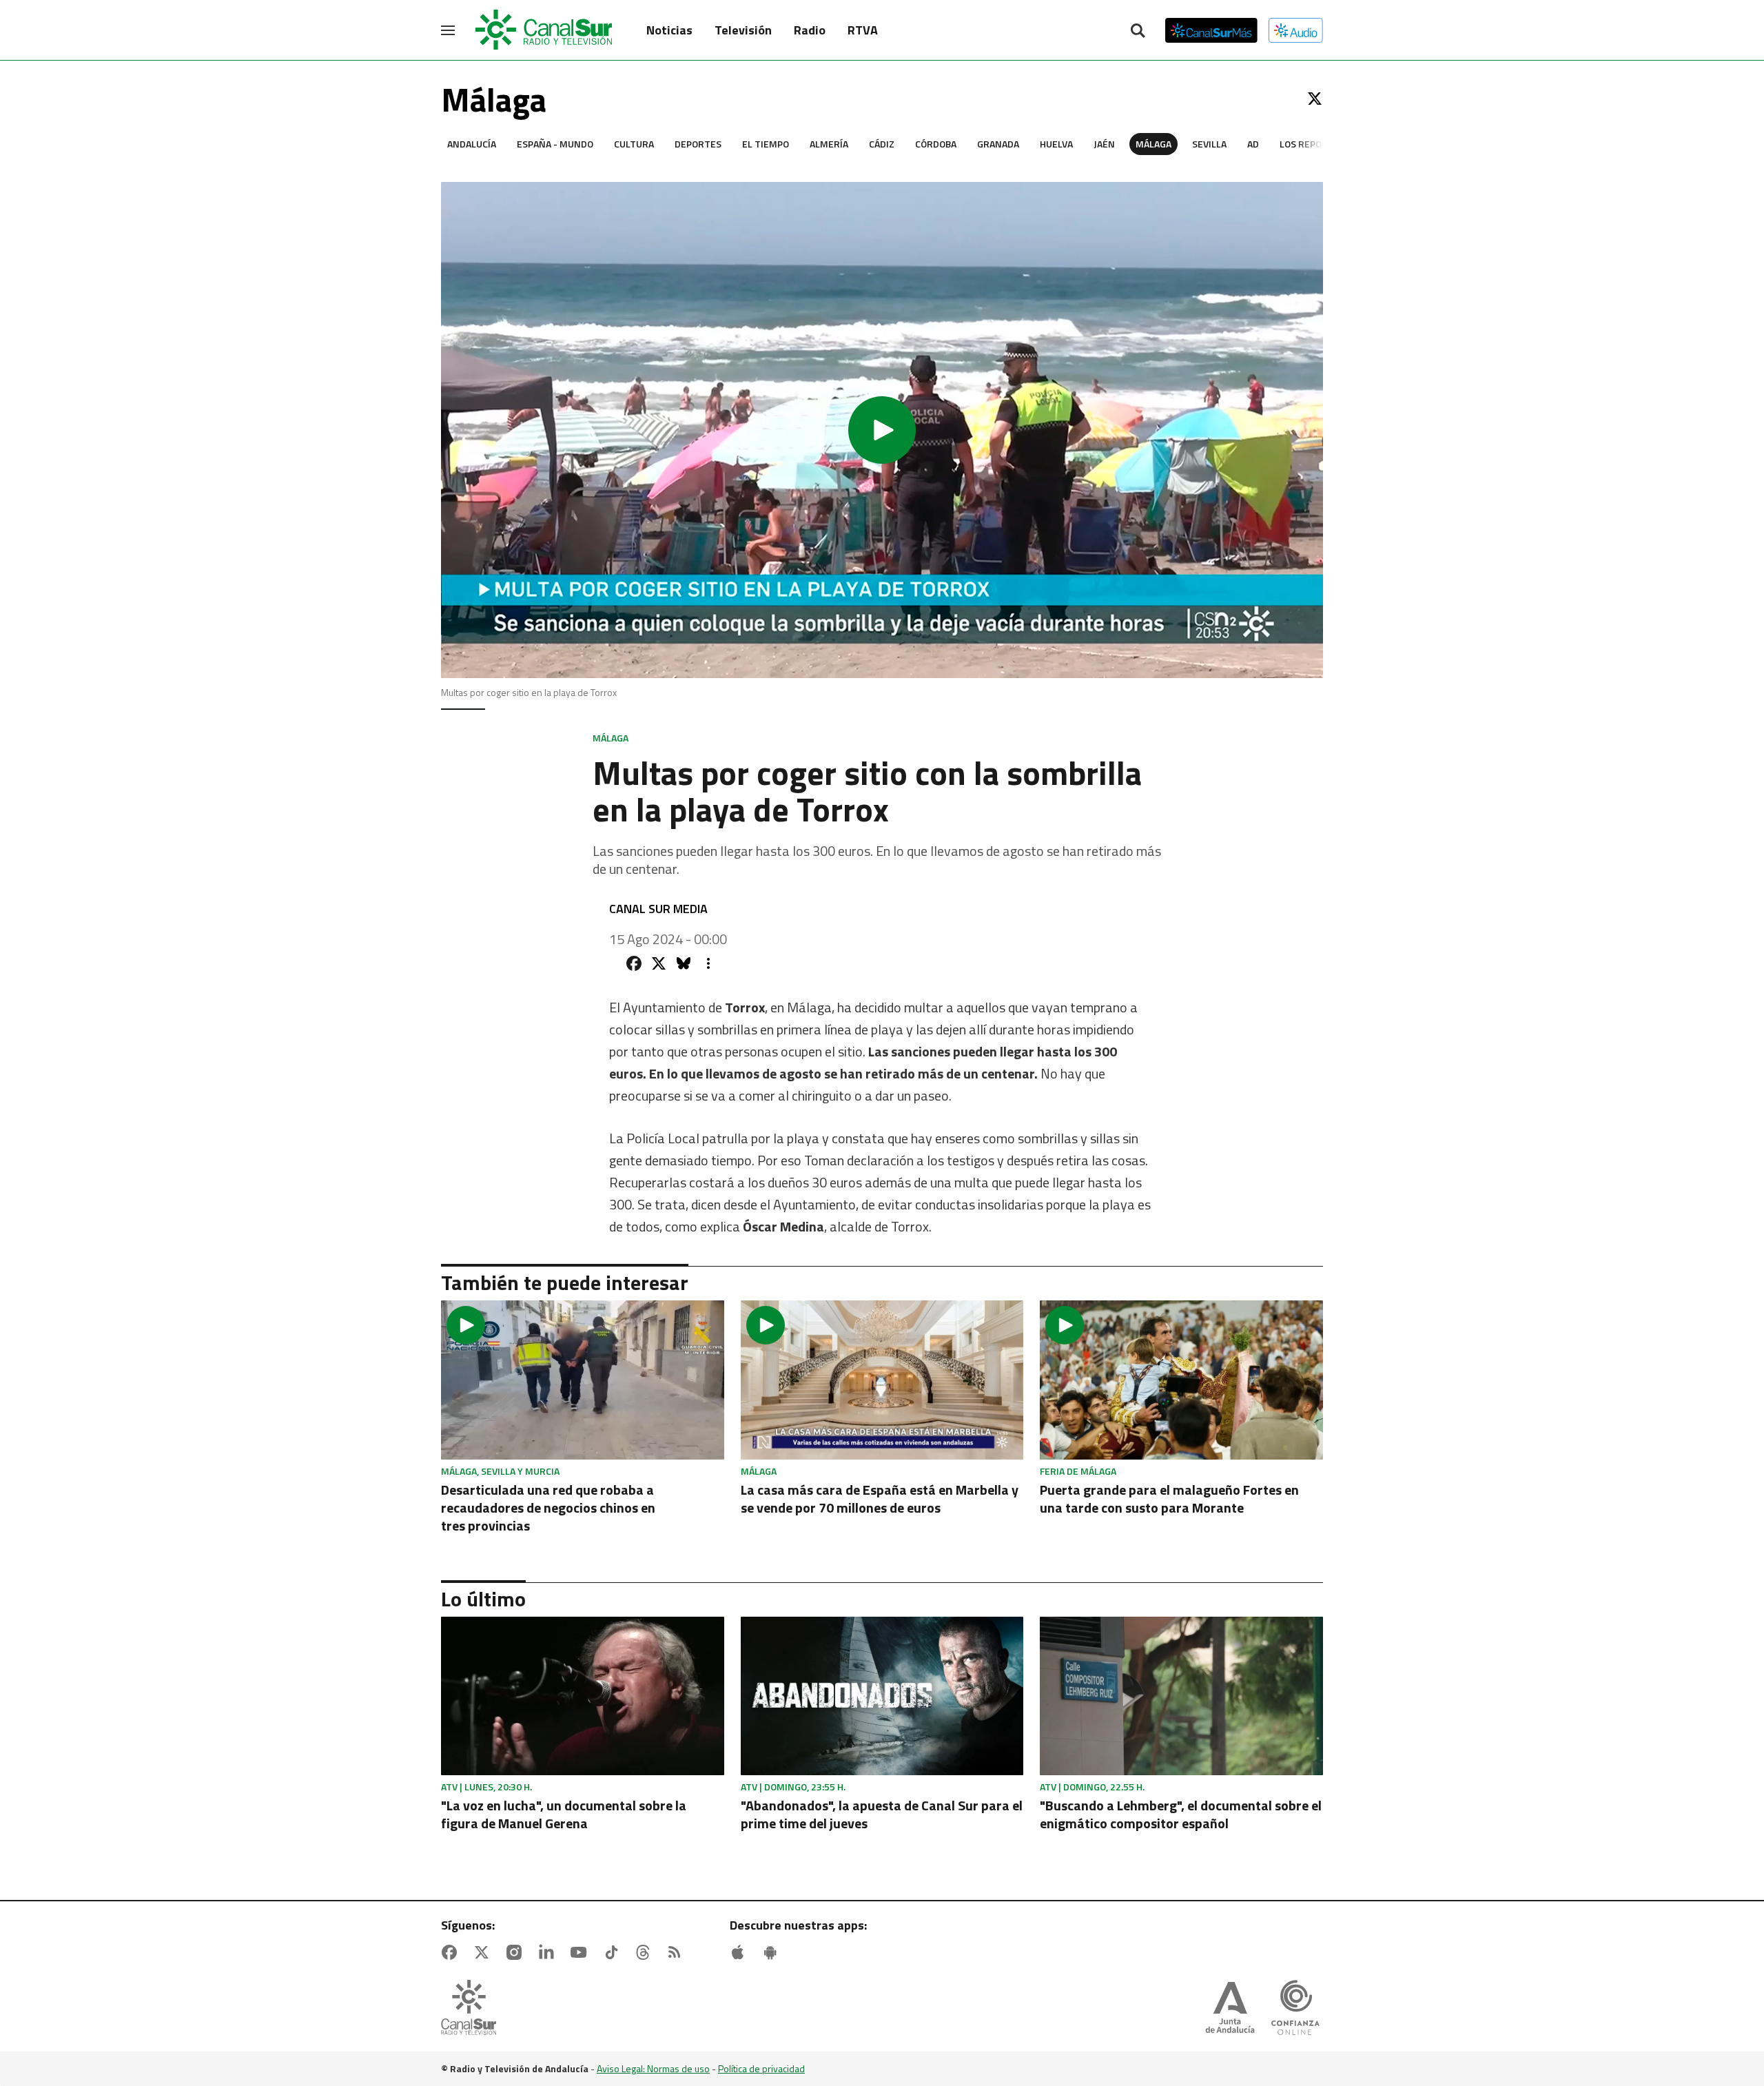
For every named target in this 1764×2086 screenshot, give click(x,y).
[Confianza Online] (1295, 2009)
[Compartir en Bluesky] (684, 963)
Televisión (743, 30)
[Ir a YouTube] (582, 1952)
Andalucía (472, 144)
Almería (829, 144)
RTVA (863, 30)
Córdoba (936, 144)
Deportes (698, 144)
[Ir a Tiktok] (614, 1952)
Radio (810, 30)
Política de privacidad (761, 2068)
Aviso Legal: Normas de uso (653, 2068)
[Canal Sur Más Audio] (1296, 30)
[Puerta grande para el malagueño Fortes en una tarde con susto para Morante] (1181, 1380)
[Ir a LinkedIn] (549, 1952)
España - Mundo (555, 144)
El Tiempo (766, 144)
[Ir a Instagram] (517, 1952)
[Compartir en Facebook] (634, 963)
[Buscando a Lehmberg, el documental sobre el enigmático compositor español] (1181, 1696)
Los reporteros (1319, 144)
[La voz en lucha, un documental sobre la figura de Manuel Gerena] (583, 1696)
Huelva (1056, 144)
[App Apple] (741, 1952)
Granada (998, 144)
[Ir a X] (1315, 99)
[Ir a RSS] (677, 1952)
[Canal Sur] (544, 30)
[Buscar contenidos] (1138, 32)
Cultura (634, 144)
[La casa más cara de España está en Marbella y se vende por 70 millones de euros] (882, 1380)
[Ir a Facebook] (452, 1952)
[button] (882, 430)
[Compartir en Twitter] (659, 963)
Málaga (1153, 144)
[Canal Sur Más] (1211, 30)
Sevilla (1209, 144)
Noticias (669, 30)
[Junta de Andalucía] (1230, 2009)
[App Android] (773, 1952)
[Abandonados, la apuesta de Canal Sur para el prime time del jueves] (882, 1696)
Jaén (1104, 144)
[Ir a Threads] (646, 1952)
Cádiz (882, 144)
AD (1253, 144)
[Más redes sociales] (708, 963)
